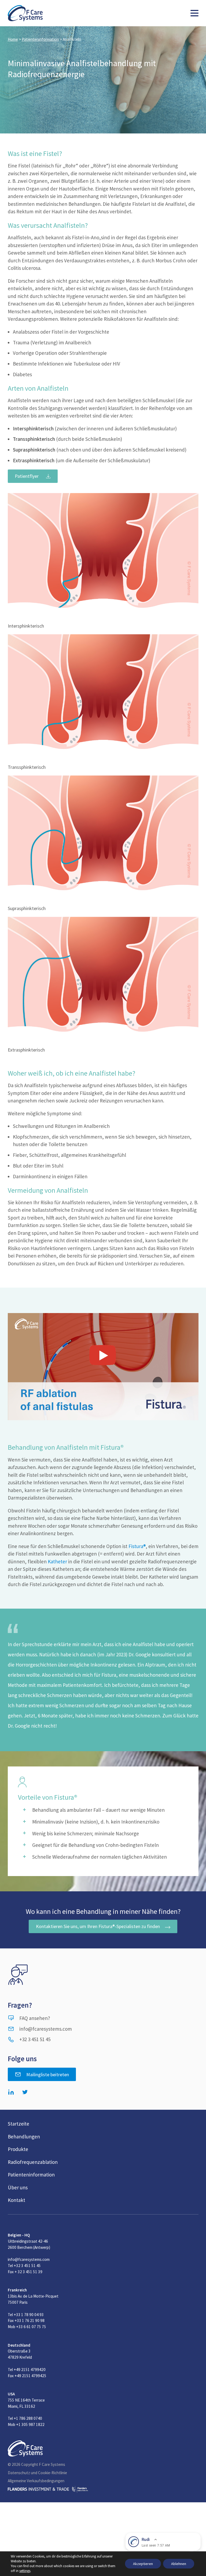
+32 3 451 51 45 (35, 2039)
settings (25, 2571)
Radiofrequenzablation (33, 2162)
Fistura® (137, 1546)
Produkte (18, 2149)
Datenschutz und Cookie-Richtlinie (37, 2473)
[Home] (25, 13)
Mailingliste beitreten (48, 2074)
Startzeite (19, 2124)
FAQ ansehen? (35, 2018)
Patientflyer (27, 476)
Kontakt (16, 2200)
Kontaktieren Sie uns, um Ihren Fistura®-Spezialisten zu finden (98, 1926)
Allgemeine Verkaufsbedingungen (36, 2481)
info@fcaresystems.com (46, 2029)
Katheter (58, 1561)
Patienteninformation (40, 39)
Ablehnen (179, 2564)
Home (13, 39)
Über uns (18, 2187)
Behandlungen (24, 2137)
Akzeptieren (143, 2564)
